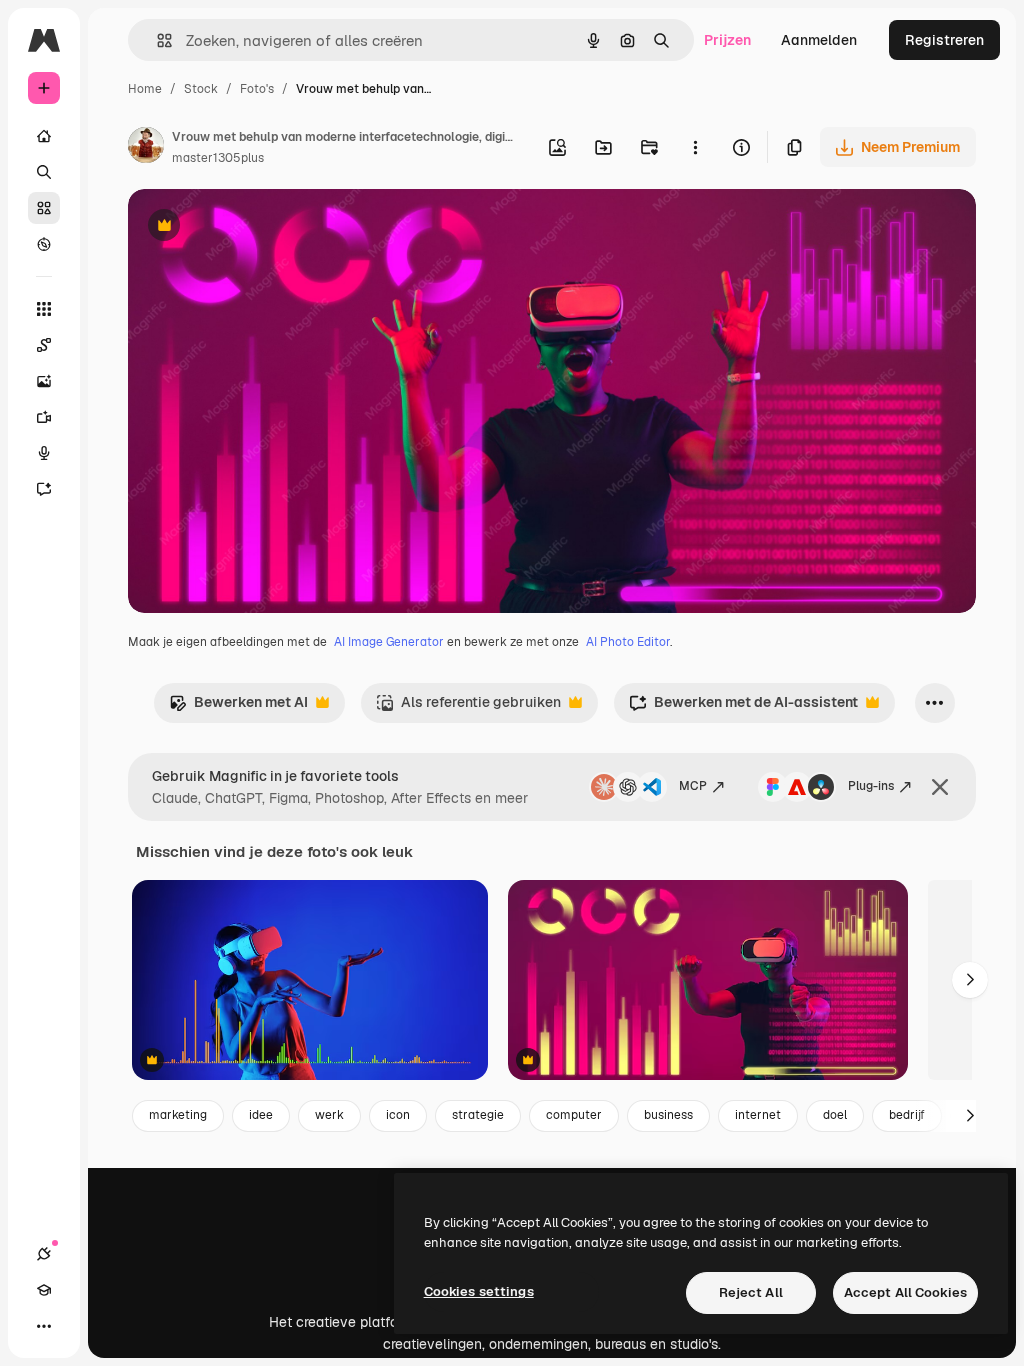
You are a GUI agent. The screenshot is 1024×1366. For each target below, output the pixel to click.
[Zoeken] (44, 172)
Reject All (751, 1292)
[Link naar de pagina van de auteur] (146, 148)
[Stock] (44, 208)
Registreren (944, 40)
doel (835, 1115)
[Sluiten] (940, 787)
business (668, 1115)
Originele (259, 227)
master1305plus (218, 158)
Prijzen (727, 40)
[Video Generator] (44, 417)
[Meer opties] (695, 147)
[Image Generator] (44, 381)
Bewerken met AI (238, 707)
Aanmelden (819, 40)
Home (145, 89)
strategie (478, 1115)
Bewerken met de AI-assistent (743, 707)
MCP (693, 786)
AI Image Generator (389, 642)
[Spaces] (44, 345)
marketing (178, 1115)
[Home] (44, 136)
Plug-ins (871, 786)
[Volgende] (970, 980)
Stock (201, 89)
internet (758, 1115)
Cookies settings (479, 1291)
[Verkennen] (44, 244)
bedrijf (907, 1115)
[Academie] (44, 1290)
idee (261, 1115)
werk (329, 1115)
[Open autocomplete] (156, 40)
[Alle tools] (44, 309)
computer (574, 1115)
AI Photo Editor (628, 642)
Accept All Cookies (905, 1292)
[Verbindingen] (44, 1254)
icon (398, 1115)
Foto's (257, 89)
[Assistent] (44, 489)
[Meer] (44, 1326)
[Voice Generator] (44, 453)
